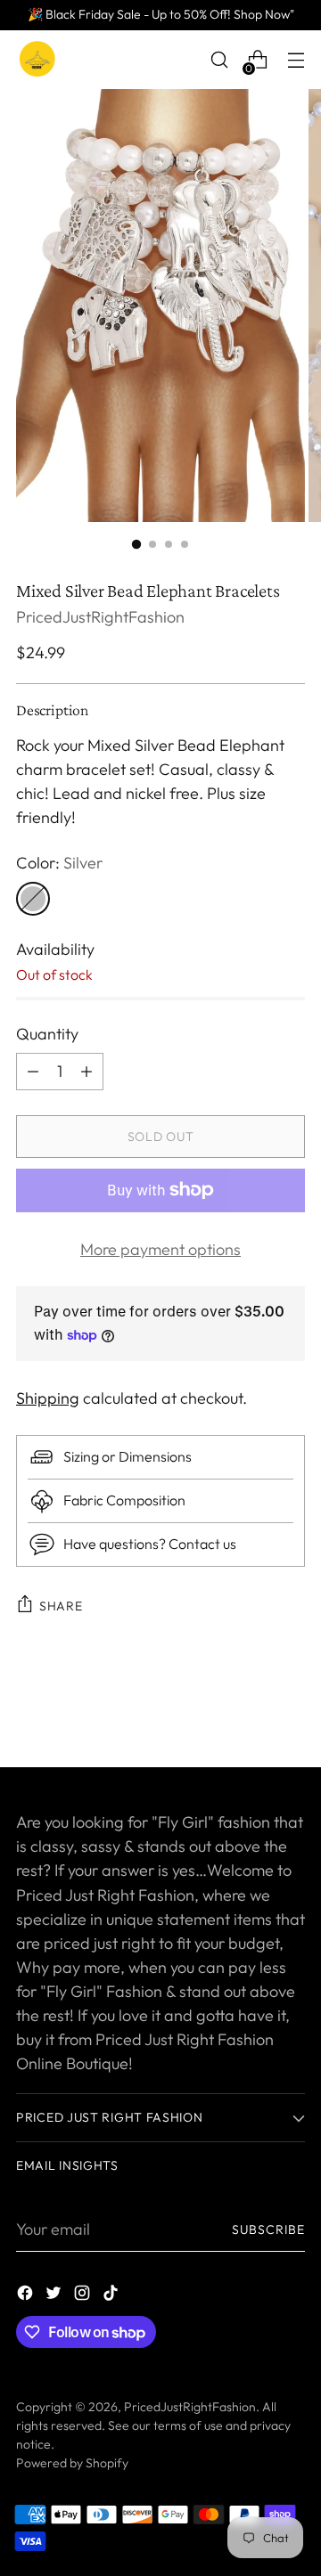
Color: (59, 863)
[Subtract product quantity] (86, 1072)
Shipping (48, 1398)
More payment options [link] (160, 1249)
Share (61, 1606)
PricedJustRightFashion (100, 617)
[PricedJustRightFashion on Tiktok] (112, 2296)
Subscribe (268, 2230)
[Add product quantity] (33, 1072)
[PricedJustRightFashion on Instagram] (84, 2296)
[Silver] (33, 899)
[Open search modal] (219, 60)
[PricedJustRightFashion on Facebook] (27, 2296)
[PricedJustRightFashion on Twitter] (55, 2296)
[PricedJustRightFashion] (38, 60)
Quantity (47, 1034)
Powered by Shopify (72, 2463)
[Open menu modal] (296, 60)
